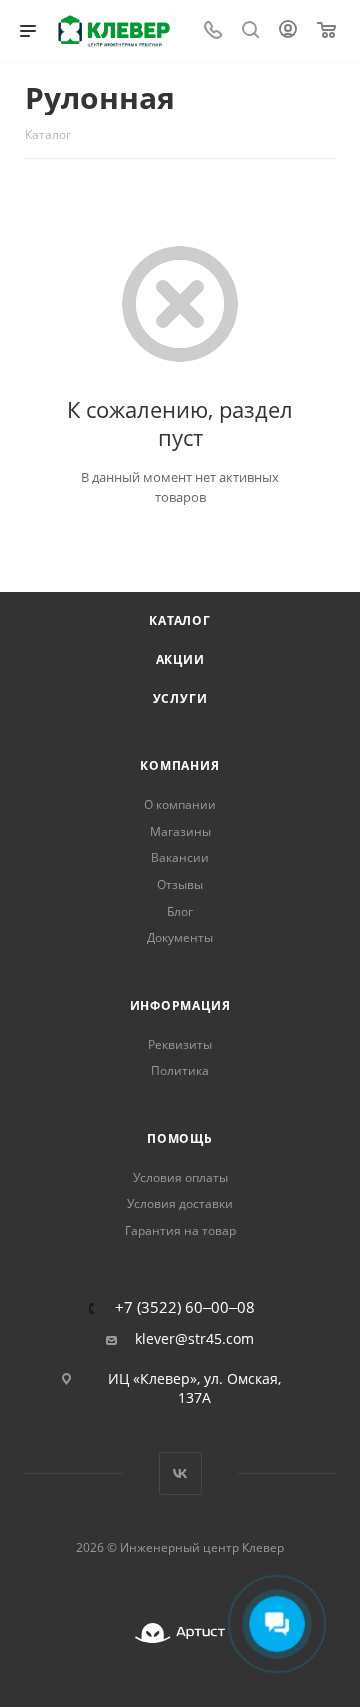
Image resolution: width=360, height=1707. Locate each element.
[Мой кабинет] (288, 31)
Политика (180, 1070)
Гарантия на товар (180, 1230)
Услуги (180, 698)
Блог (180, 911)
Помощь (180, 1138)
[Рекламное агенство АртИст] (180, 1633)
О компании (180, 804)
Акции (180, 659)
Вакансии (180, 857)
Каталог (180, 620)
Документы (180, 937)
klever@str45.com (194, 1339)
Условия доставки (180, 1203)
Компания (179, 765)
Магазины (180, 831)
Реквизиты (180, 1044)
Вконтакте (180, 1473)
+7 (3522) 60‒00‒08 (185, 1307)
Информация (180, 1005)
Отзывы (180, 884)
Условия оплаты (180, 1177)
